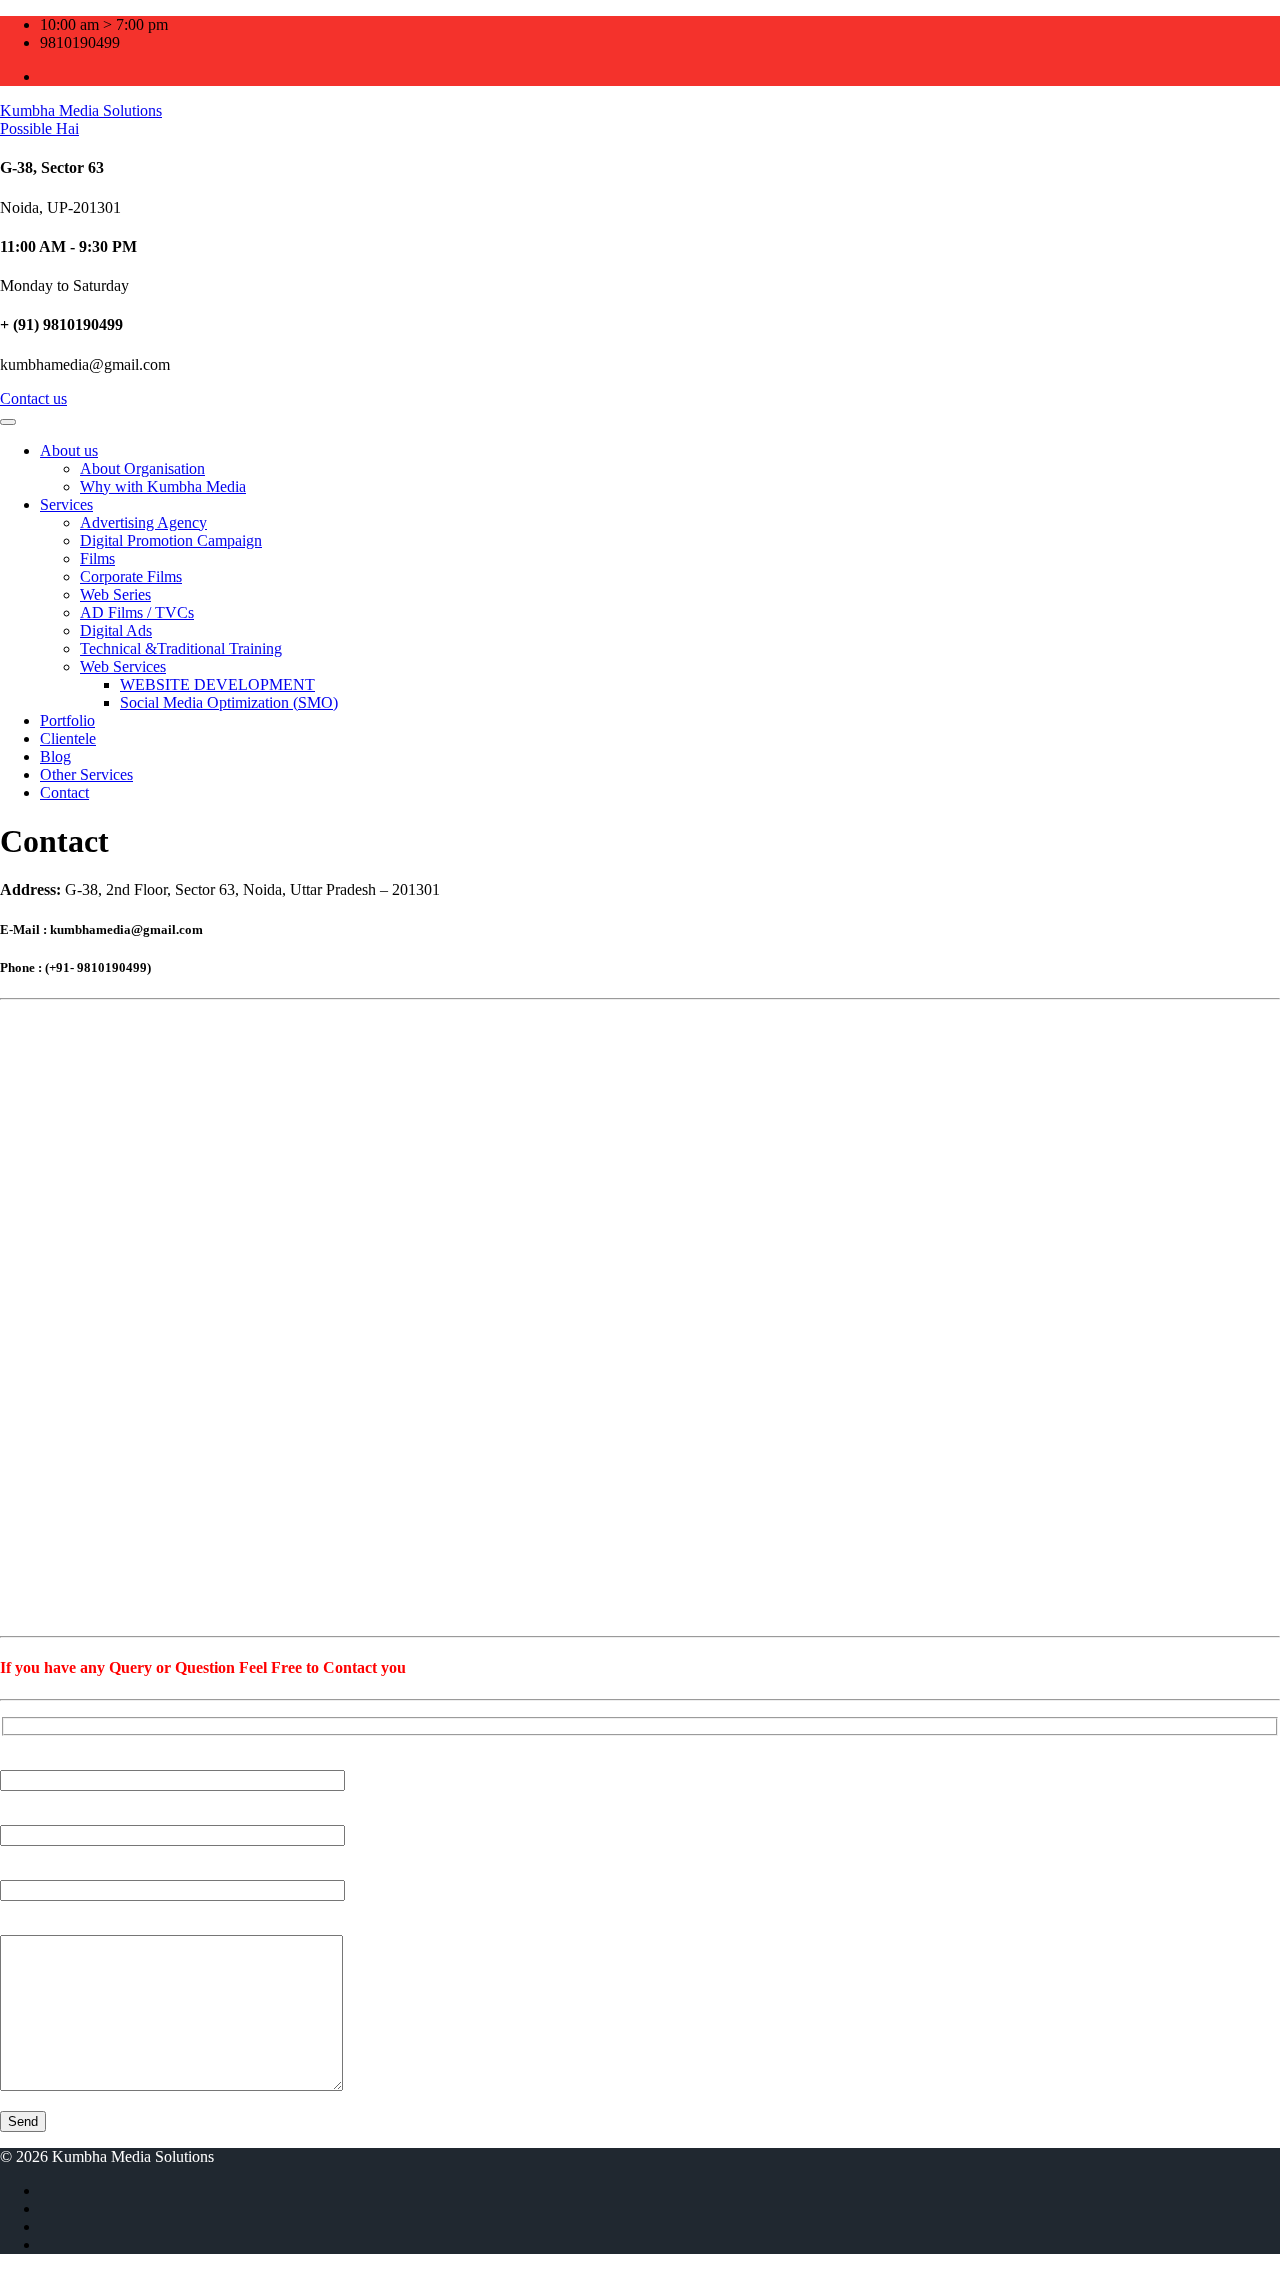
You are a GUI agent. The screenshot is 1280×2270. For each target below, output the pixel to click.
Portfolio (67, 720)
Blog (55, 756)
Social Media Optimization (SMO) (229, 702)
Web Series (115, 594)
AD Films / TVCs (137, 612)
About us (69, 450)
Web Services (123, 666)
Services (66, 504)
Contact (64, 792)
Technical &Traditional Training (181, 648)
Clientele (68, 738)
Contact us (33, 398)
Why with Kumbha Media (163, 486)
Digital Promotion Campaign (171, 540)
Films (97, 558)
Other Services (86, 774)
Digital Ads (116, 630)
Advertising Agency (143, 522)
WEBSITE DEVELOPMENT (217, 684)
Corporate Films (131, 576)
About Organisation (142, 468)
